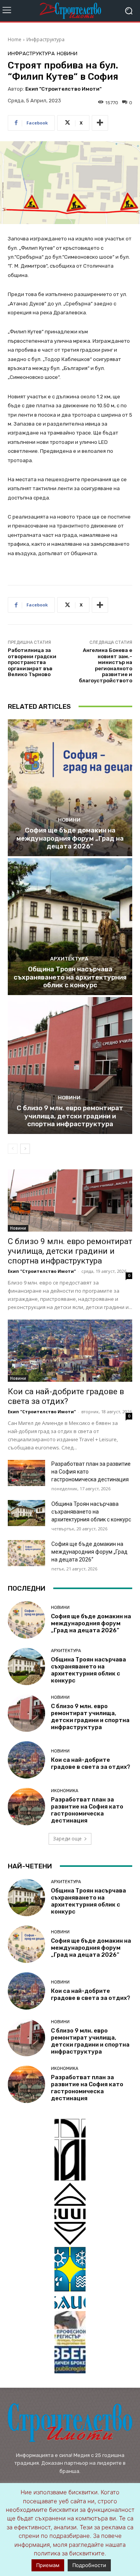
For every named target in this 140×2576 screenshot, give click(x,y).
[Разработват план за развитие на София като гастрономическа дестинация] (26, 1473)
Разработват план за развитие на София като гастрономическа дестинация (87, 1810)
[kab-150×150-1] (70, 2150)
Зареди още (67, 1839)
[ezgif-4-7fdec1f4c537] (70, 2342)
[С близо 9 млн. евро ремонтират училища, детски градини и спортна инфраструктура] (70, 1065)
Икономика (65, 1791)
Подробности (89, 2565)
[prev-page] (13, 1149)
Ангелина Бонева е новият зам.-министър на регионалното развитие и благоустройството (106, 665)
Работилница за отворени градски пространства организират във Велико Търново (32, 662)
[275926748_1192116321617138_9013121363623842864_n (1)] (70, 2214)
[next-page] (25, 1149)
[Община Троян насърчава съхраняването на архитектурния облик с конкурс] (70, 927)
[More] (100, 123)
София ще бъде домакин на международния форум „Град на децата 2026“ (70, 838)
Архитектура (69, 959)
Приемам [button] (48, 2565)
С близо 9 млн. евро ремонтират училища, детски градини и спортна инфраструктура (70, 1116)
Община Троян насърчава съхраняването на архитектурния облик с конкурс (70, 977)
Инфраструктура (45, 39)
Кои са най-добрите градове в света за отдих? (66, 1396)
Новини (67, 53)
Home (15, 39)
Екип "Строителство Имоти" (63, 89)
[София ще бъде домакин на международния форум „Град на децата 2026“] (70, 788)
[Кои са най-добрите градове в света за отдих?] (70, 1351)
